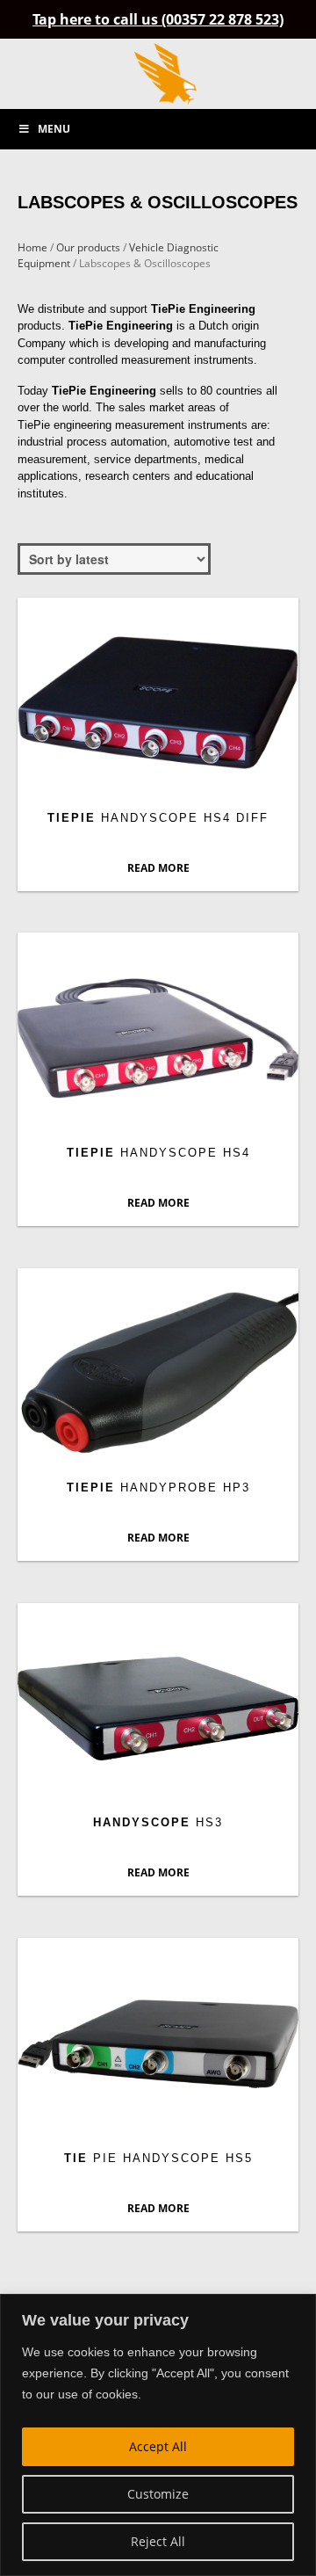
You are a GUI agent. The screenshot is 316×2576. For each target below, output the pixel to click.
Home (32, 247)
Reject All (158, 2541)
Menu (54, 129)
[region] (158, 2435)
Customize (158, 2494)
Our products (88, 247)
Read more (158, 868)
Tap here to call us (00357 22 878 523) (158, 19)
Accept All (158, 2446)
